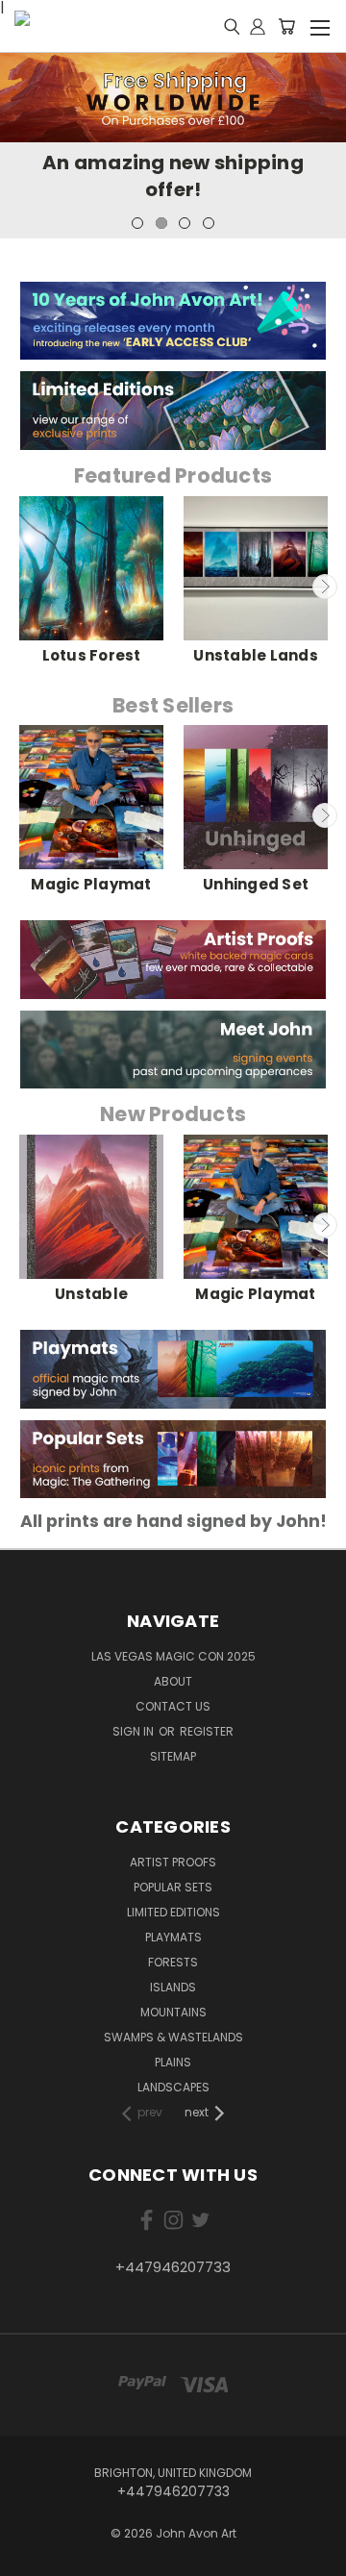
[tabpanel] (173, 146)
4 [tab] (209, 223)
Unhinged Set (256, 884)
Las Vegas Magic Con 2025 (173, 1656)
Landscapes (173, 2087)
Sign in (135, 1731)
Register (207, 1731)
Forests (173, 1962)
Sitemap (173, 1756)
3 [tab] (185, 223)
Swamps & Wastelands (173, 2037)
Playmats (173, 1937)
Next (325, 587)
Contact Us (173, 1706)
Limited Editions (173, 1912)
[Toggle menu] (320, 25)
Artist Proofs (173, 1862)
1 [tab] (137, 223)
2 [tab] (161, 223)
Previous (22, 587)
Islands (173, 1987)
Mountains (173, 2012)
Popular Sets (173, 1887)
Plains (173, 2062)
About (173, 1681)
